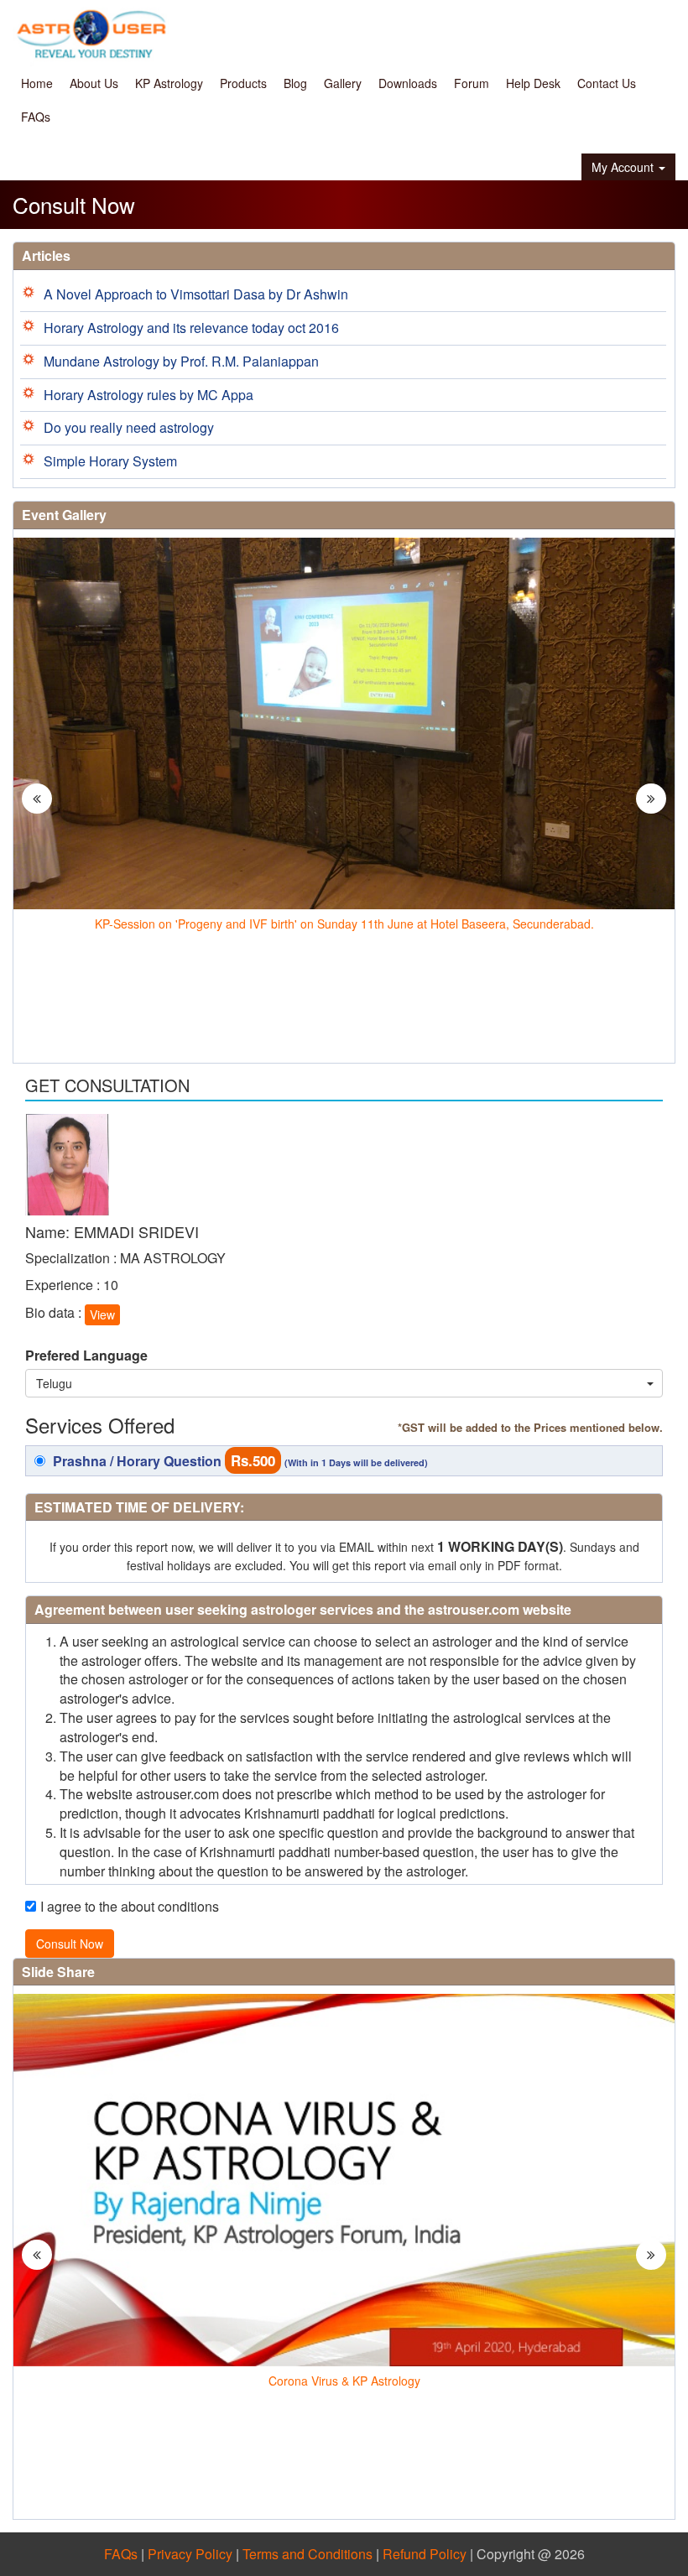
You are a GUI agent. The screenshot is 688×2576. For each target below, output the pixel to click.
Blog (295, 83)
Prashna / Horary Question (239, 1460)
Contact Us (607, 83)
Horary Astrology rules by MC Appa (149, 395)
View (102, 1314)
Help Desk (533, 83)
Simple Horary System (110, 461)
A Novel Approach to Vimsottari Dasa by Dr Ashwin (196, 294)
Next (652, 815)
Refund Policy (425, 2554)
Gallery (343, 83)
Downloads (408, 83)
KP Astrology (169, 83)
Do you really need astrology (129, 427)
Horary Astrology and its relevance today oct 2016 (191, 328)
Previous (39, 815)
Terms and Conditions (308, 2554)
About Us (94, 83)
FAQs (36, 117)
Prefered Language (86, 1356)
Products (243, 83)
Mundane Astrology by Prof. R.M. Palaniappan (181, 361)
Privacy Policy (190, 2554)
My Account (623, 167)
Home (37, 83)
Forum (472, 83)
